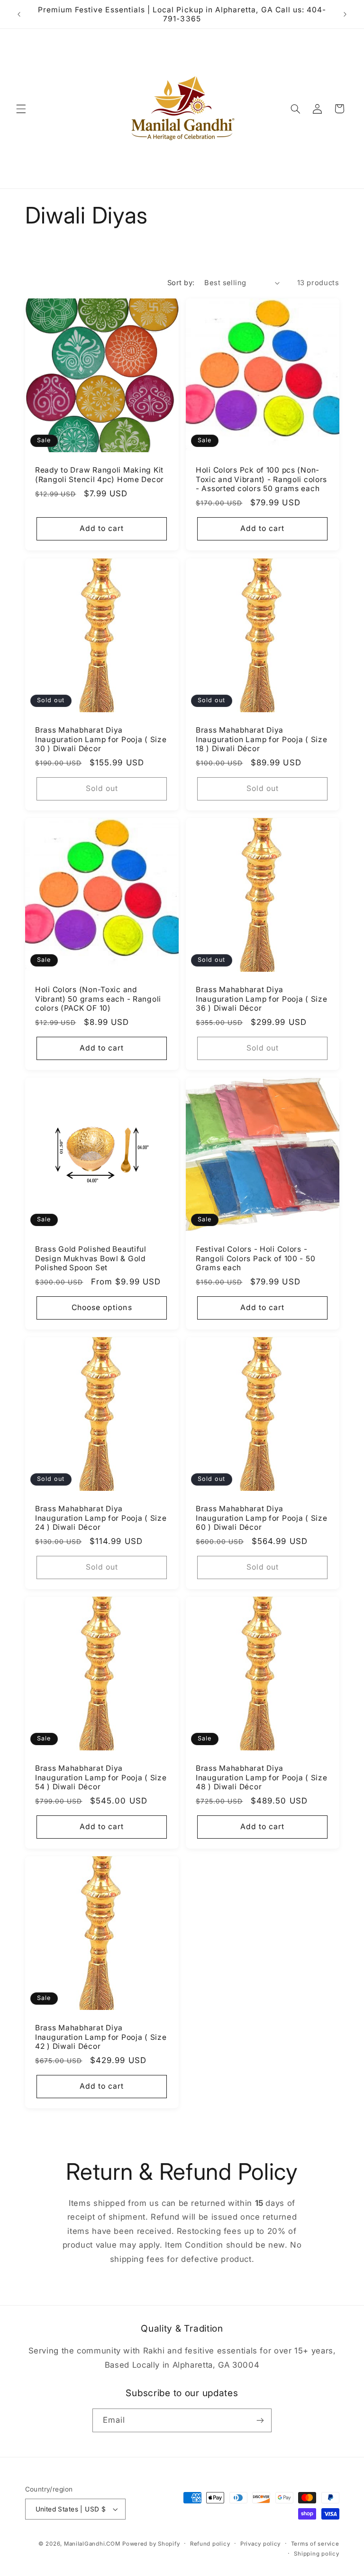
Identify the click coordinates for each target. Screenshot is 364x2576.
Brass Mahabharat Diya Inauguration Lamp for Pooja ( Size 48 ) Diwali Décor (261, 1777)
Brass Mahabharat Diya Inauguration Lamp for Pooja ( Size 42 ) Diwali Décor (101, 2037)
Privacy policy (260, 2544)
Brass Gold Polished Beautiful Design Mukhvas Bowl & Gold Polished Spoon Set (91, 1258)
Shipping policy (316, 2554)
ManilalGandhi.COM (92, 2544)
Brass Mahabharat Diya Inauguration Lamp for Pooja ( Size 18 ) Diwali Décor (261, 739)
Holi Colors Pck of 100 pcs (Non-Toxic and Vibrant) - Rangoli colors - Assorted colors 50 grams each (261, 479)
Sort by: (181, 283)
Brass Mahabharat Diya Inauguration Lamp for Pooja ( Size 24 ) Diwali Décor (101, 1518)
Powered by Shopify (151, 2544)
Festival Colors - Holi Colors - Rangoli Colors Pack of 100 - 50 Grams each (255, 1258)
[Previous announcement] (19, 14)
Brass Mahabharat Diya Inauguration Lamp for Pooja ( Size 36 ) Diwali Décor (261, 998)
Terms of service (315, 2544)
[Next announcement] (345, 14)
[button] (21, 109)
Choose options (101, 1307)
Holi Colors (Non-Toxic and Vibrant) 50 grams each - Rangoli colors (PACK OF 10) (98, 998)
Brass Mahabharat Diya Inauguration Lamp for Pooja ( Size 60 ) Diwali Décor (261, 1518)
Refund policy (210, 2544)
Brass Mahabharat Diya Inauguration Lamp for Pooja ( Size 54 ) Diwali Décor (101, 1777)
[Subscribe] (260, 2420)
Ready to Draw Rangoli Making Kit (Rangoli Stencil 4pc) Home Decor (100, 475)
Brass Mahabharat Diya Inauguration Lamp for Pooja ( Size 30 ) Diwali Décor (101, 739)
